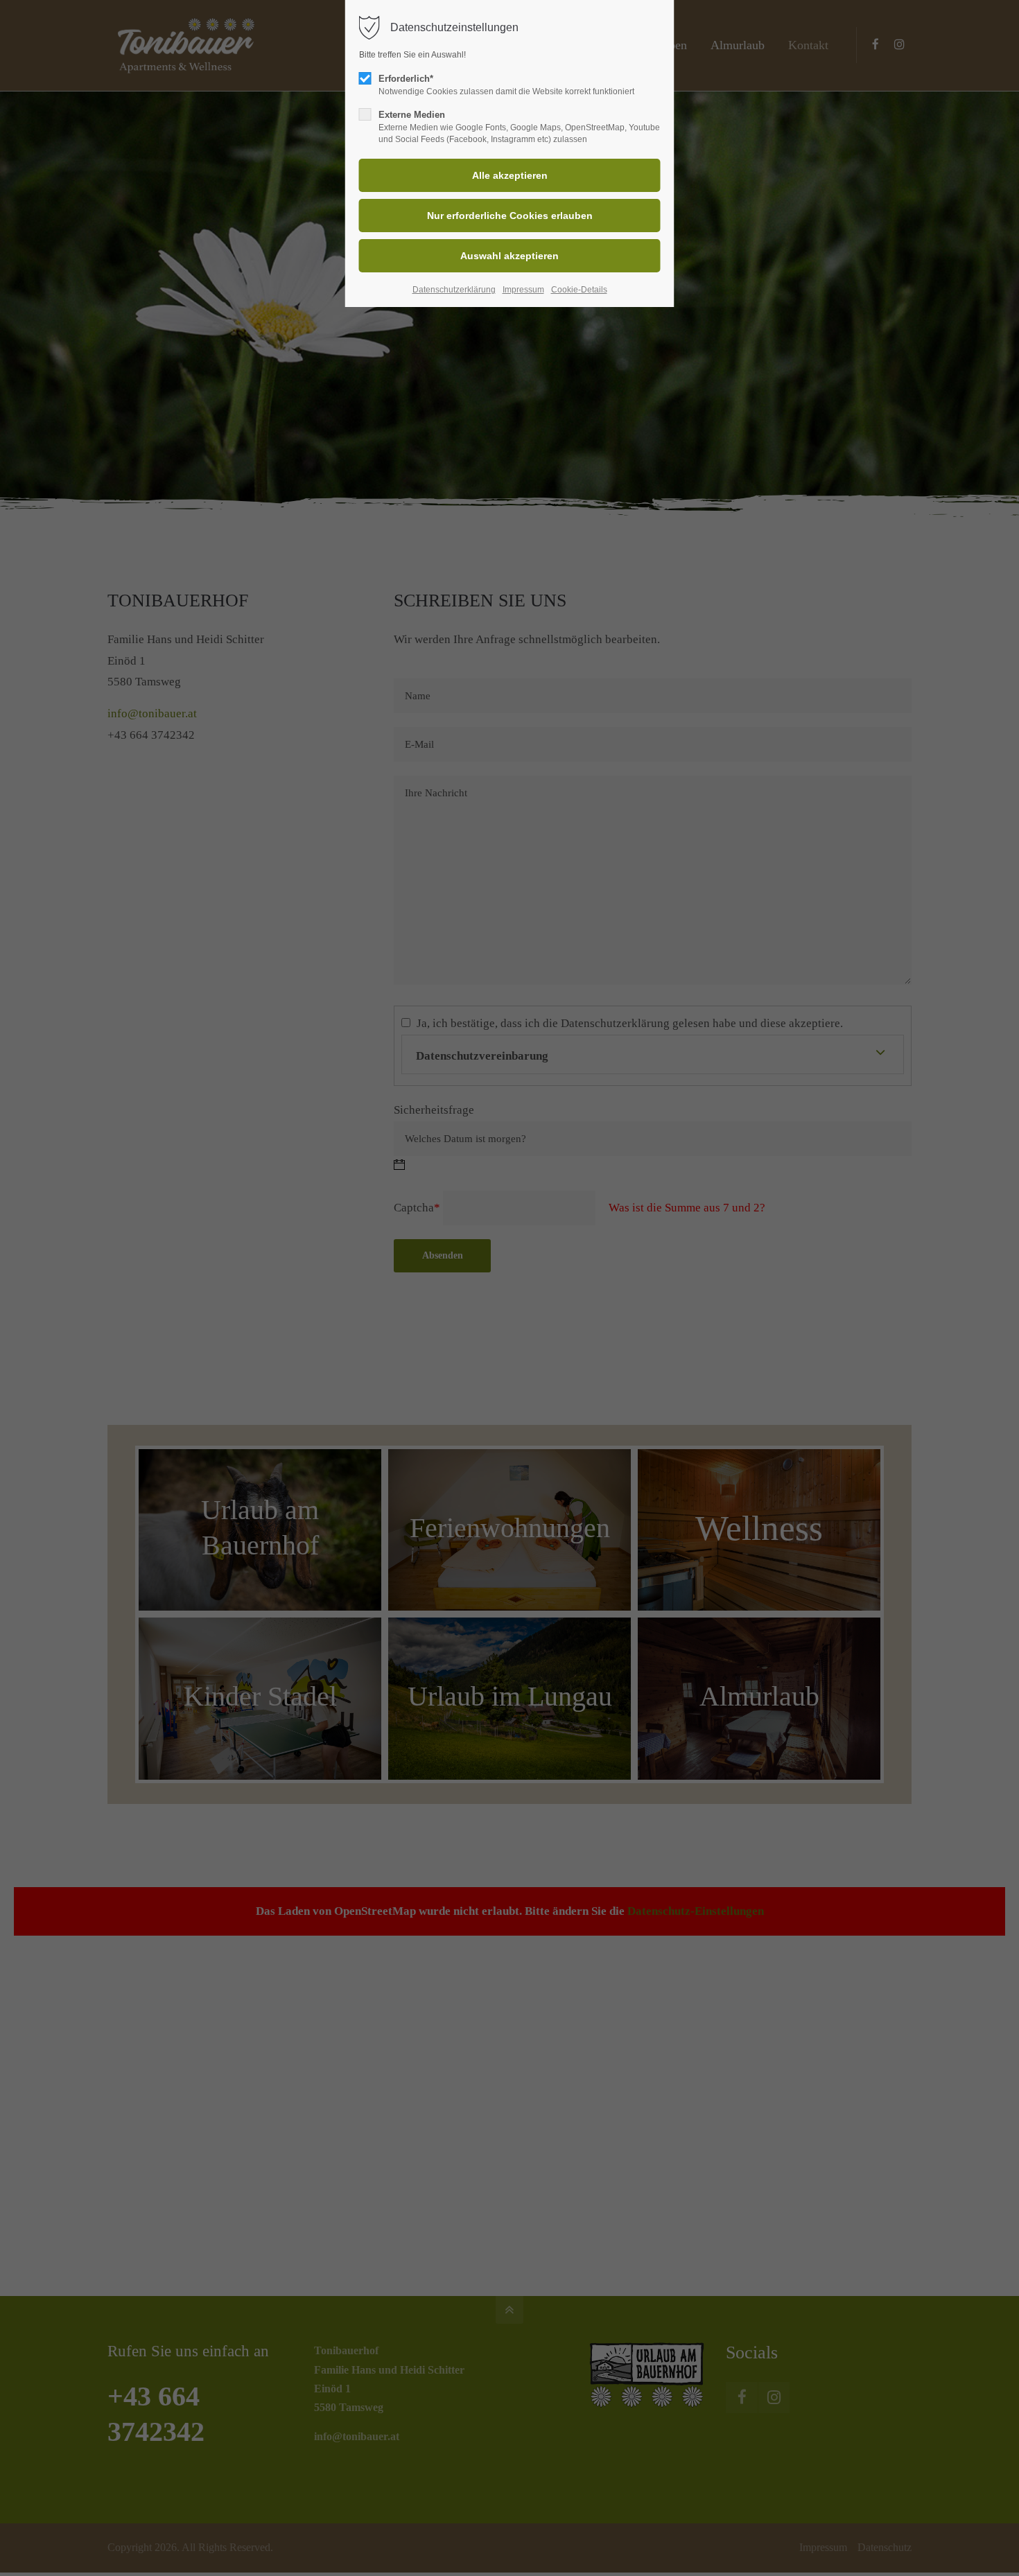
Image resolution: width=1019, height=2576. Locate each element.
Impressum (523, 290)
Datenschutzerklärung (454, 290)
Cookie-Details (579, 290)
